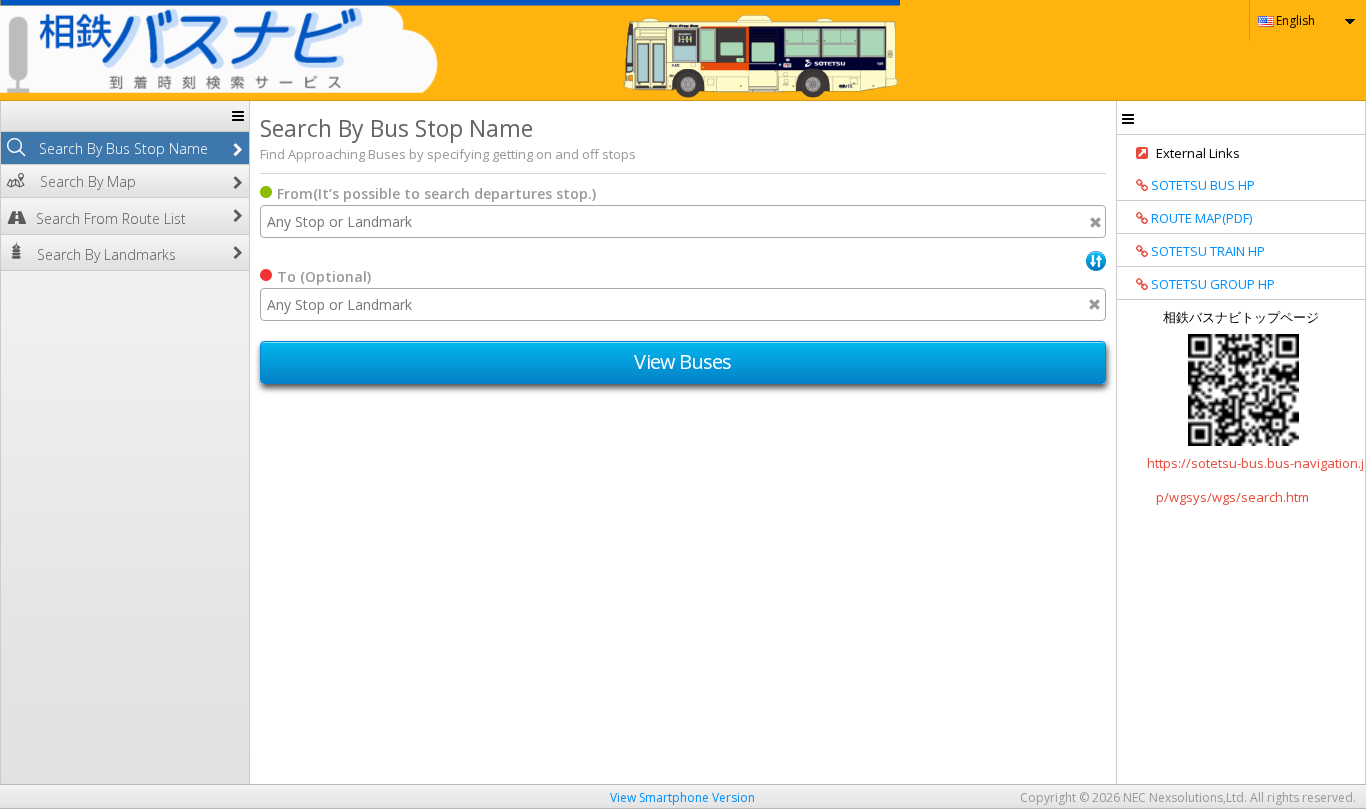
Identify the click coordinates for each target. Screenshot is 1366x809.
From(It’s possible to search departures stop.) (436, 193)
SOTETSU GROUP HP (1211, 284)
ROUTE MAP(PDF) (1200, 218)
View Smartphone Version (682, 797)
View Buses (682, 361)
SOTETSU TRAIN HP (1206, 251)
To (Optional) (324, 276)
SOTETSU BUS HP (1201, 185)
